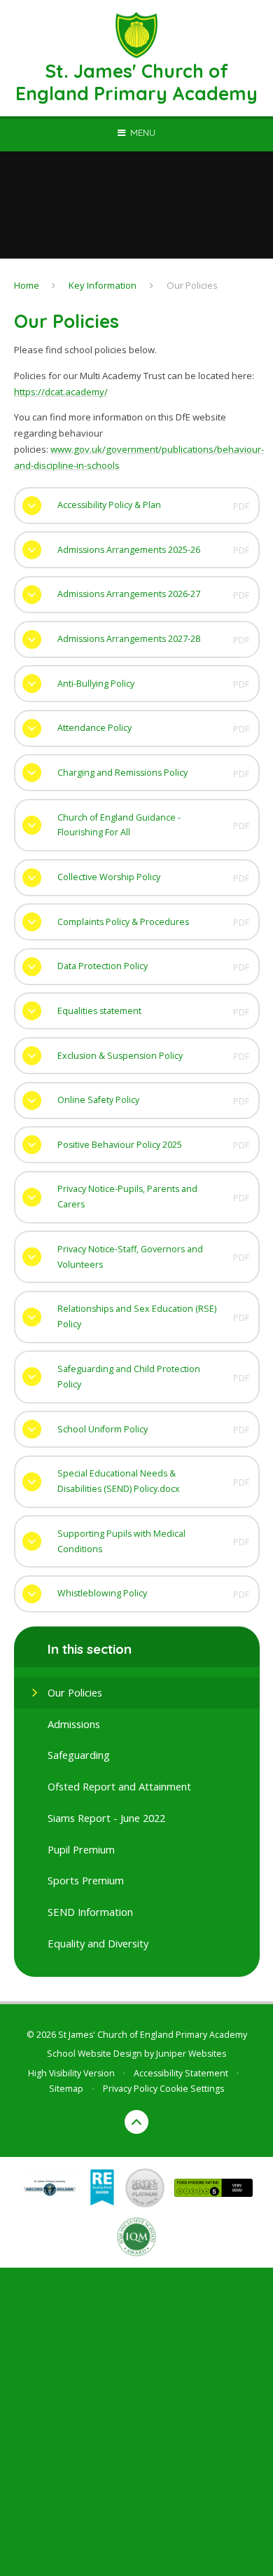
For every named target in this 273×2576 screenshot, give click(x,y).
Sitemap (66, 2089)
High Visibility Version (71, 2073)
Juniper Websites (191, 2054)
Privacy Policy (130, 2089)
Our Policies (192, 285)
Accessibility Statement (181, 2073)
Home (27, 285)
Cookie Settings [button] (192, 2089)
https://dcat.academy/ (61, 392)
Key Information (103, 285)
